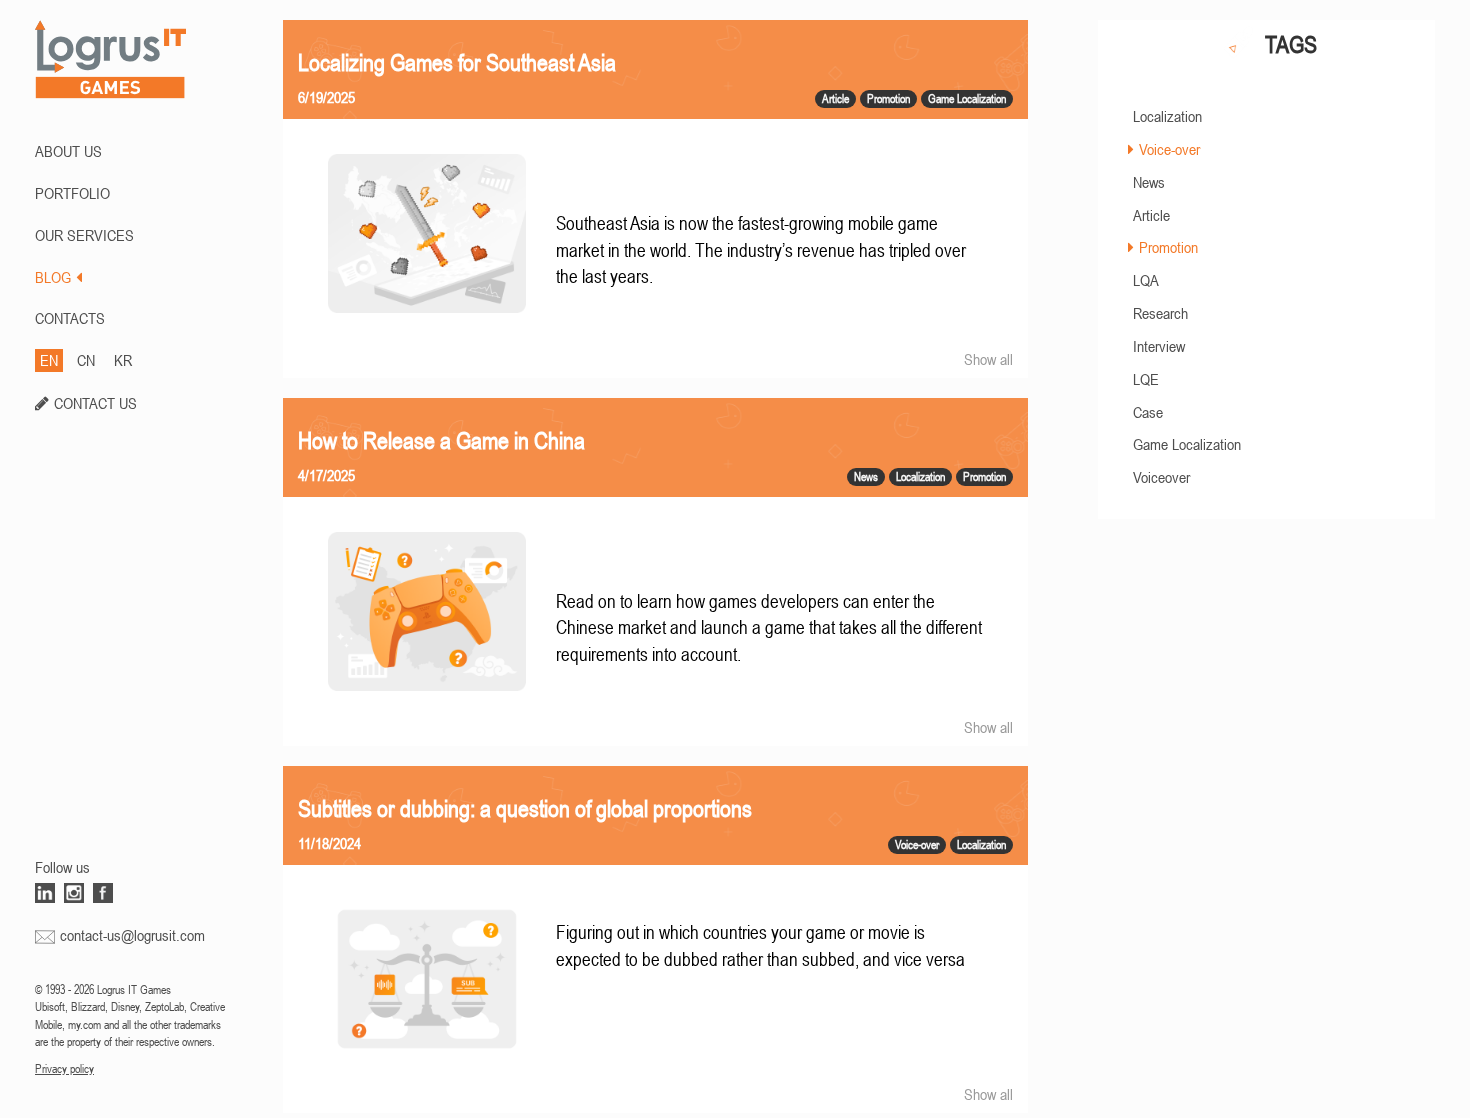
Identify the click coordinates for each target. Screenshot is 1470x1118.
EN (49, 360)
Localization (1167, 116)
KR (123, 360)
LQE (1146, 379)
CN (86, 360)
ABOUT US (68, 151)
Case (1148, 412)
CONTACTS (70, 318)
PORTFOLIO (72, 193)
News (1149, 182)
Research (1160, 313)
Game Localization (1187, 444)
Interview (1159, 346)
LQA (1146, 280)
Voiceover (1161, 477)
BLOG (53, 277)
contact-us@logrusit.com (132, 935)
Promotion (1168, 247)
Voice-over (1169, 149)
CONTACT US (95, 403)
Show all (988, 359)
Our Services (84, 235)
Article (1151, 215)
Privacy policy (64, 1069)
